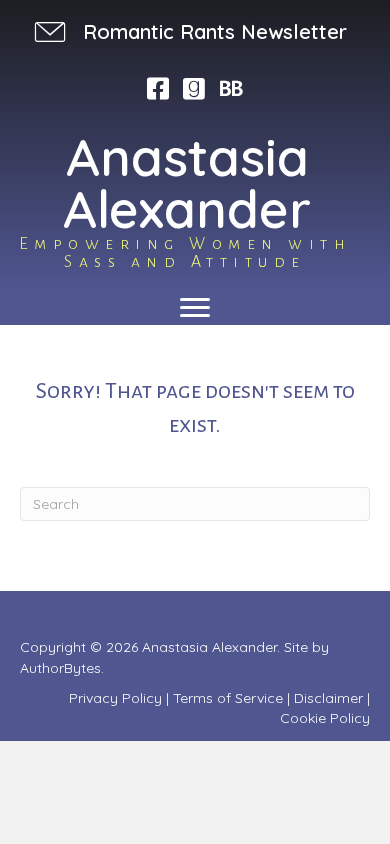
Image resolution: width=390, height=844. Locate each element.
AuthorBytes (60, 668)
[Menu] (195, 308)
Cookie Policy (325, 718)
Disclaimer (328, 698)
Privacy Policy (115, 698)
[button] (188, 31)
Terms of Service (228, 698)
